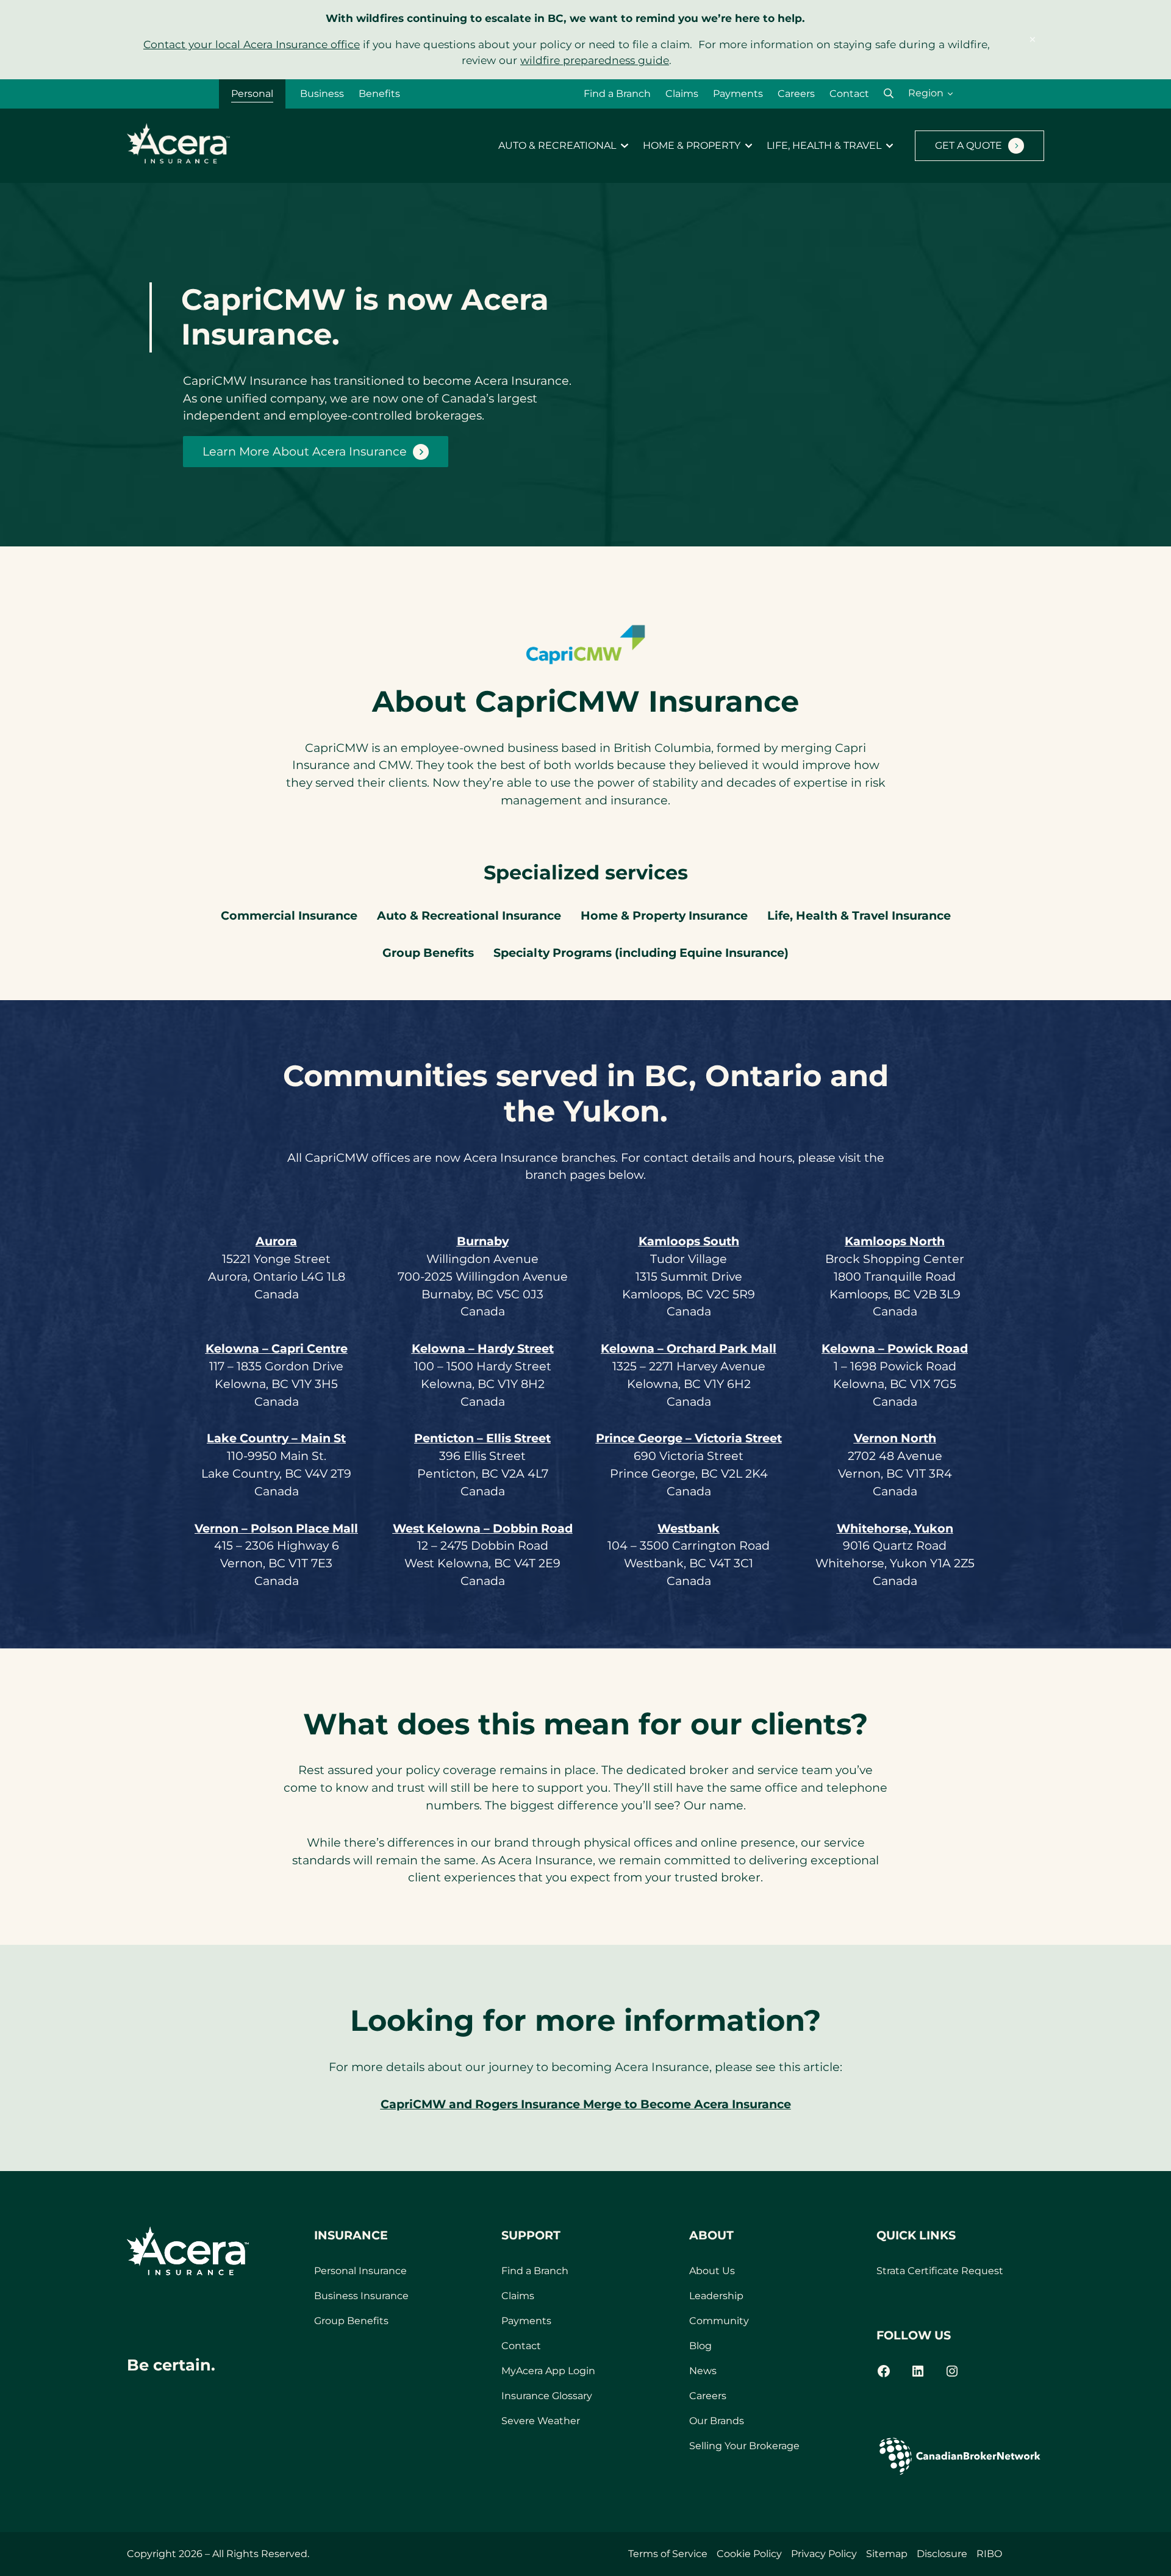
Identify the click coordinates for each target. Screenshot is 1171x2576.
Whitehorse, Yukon (895, 1528)
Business (322, 94)
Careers (796, 94)
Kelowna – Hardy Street (483, 1348)
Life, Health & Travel (824, 146)
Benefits (379, 94)
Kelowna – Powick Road (895, 1348)
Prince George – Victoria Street (689, 1438)
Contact (849, 94)
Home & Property (692, 146)
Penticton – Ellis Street (482, 1438)
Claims (682, 94)
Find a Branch (617, 94)
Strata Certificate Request (940, 2271)
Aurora (276, 1241)
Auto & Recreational (557, 146)
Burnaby (483, 1241)
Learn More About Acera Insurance (305, 451)
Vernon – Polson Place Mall (276, 1528)
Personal (252, 94)
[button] (889, 94)
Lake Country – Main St (276, 1438)
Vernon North (895, 1438)
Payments (738, 94)
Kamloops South (689, 1241)
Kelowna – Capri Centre (277, 1348)
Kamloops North (895, 1241)
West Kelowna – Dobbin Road (483, 1528)
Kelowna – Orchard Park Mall (689, 1348)
